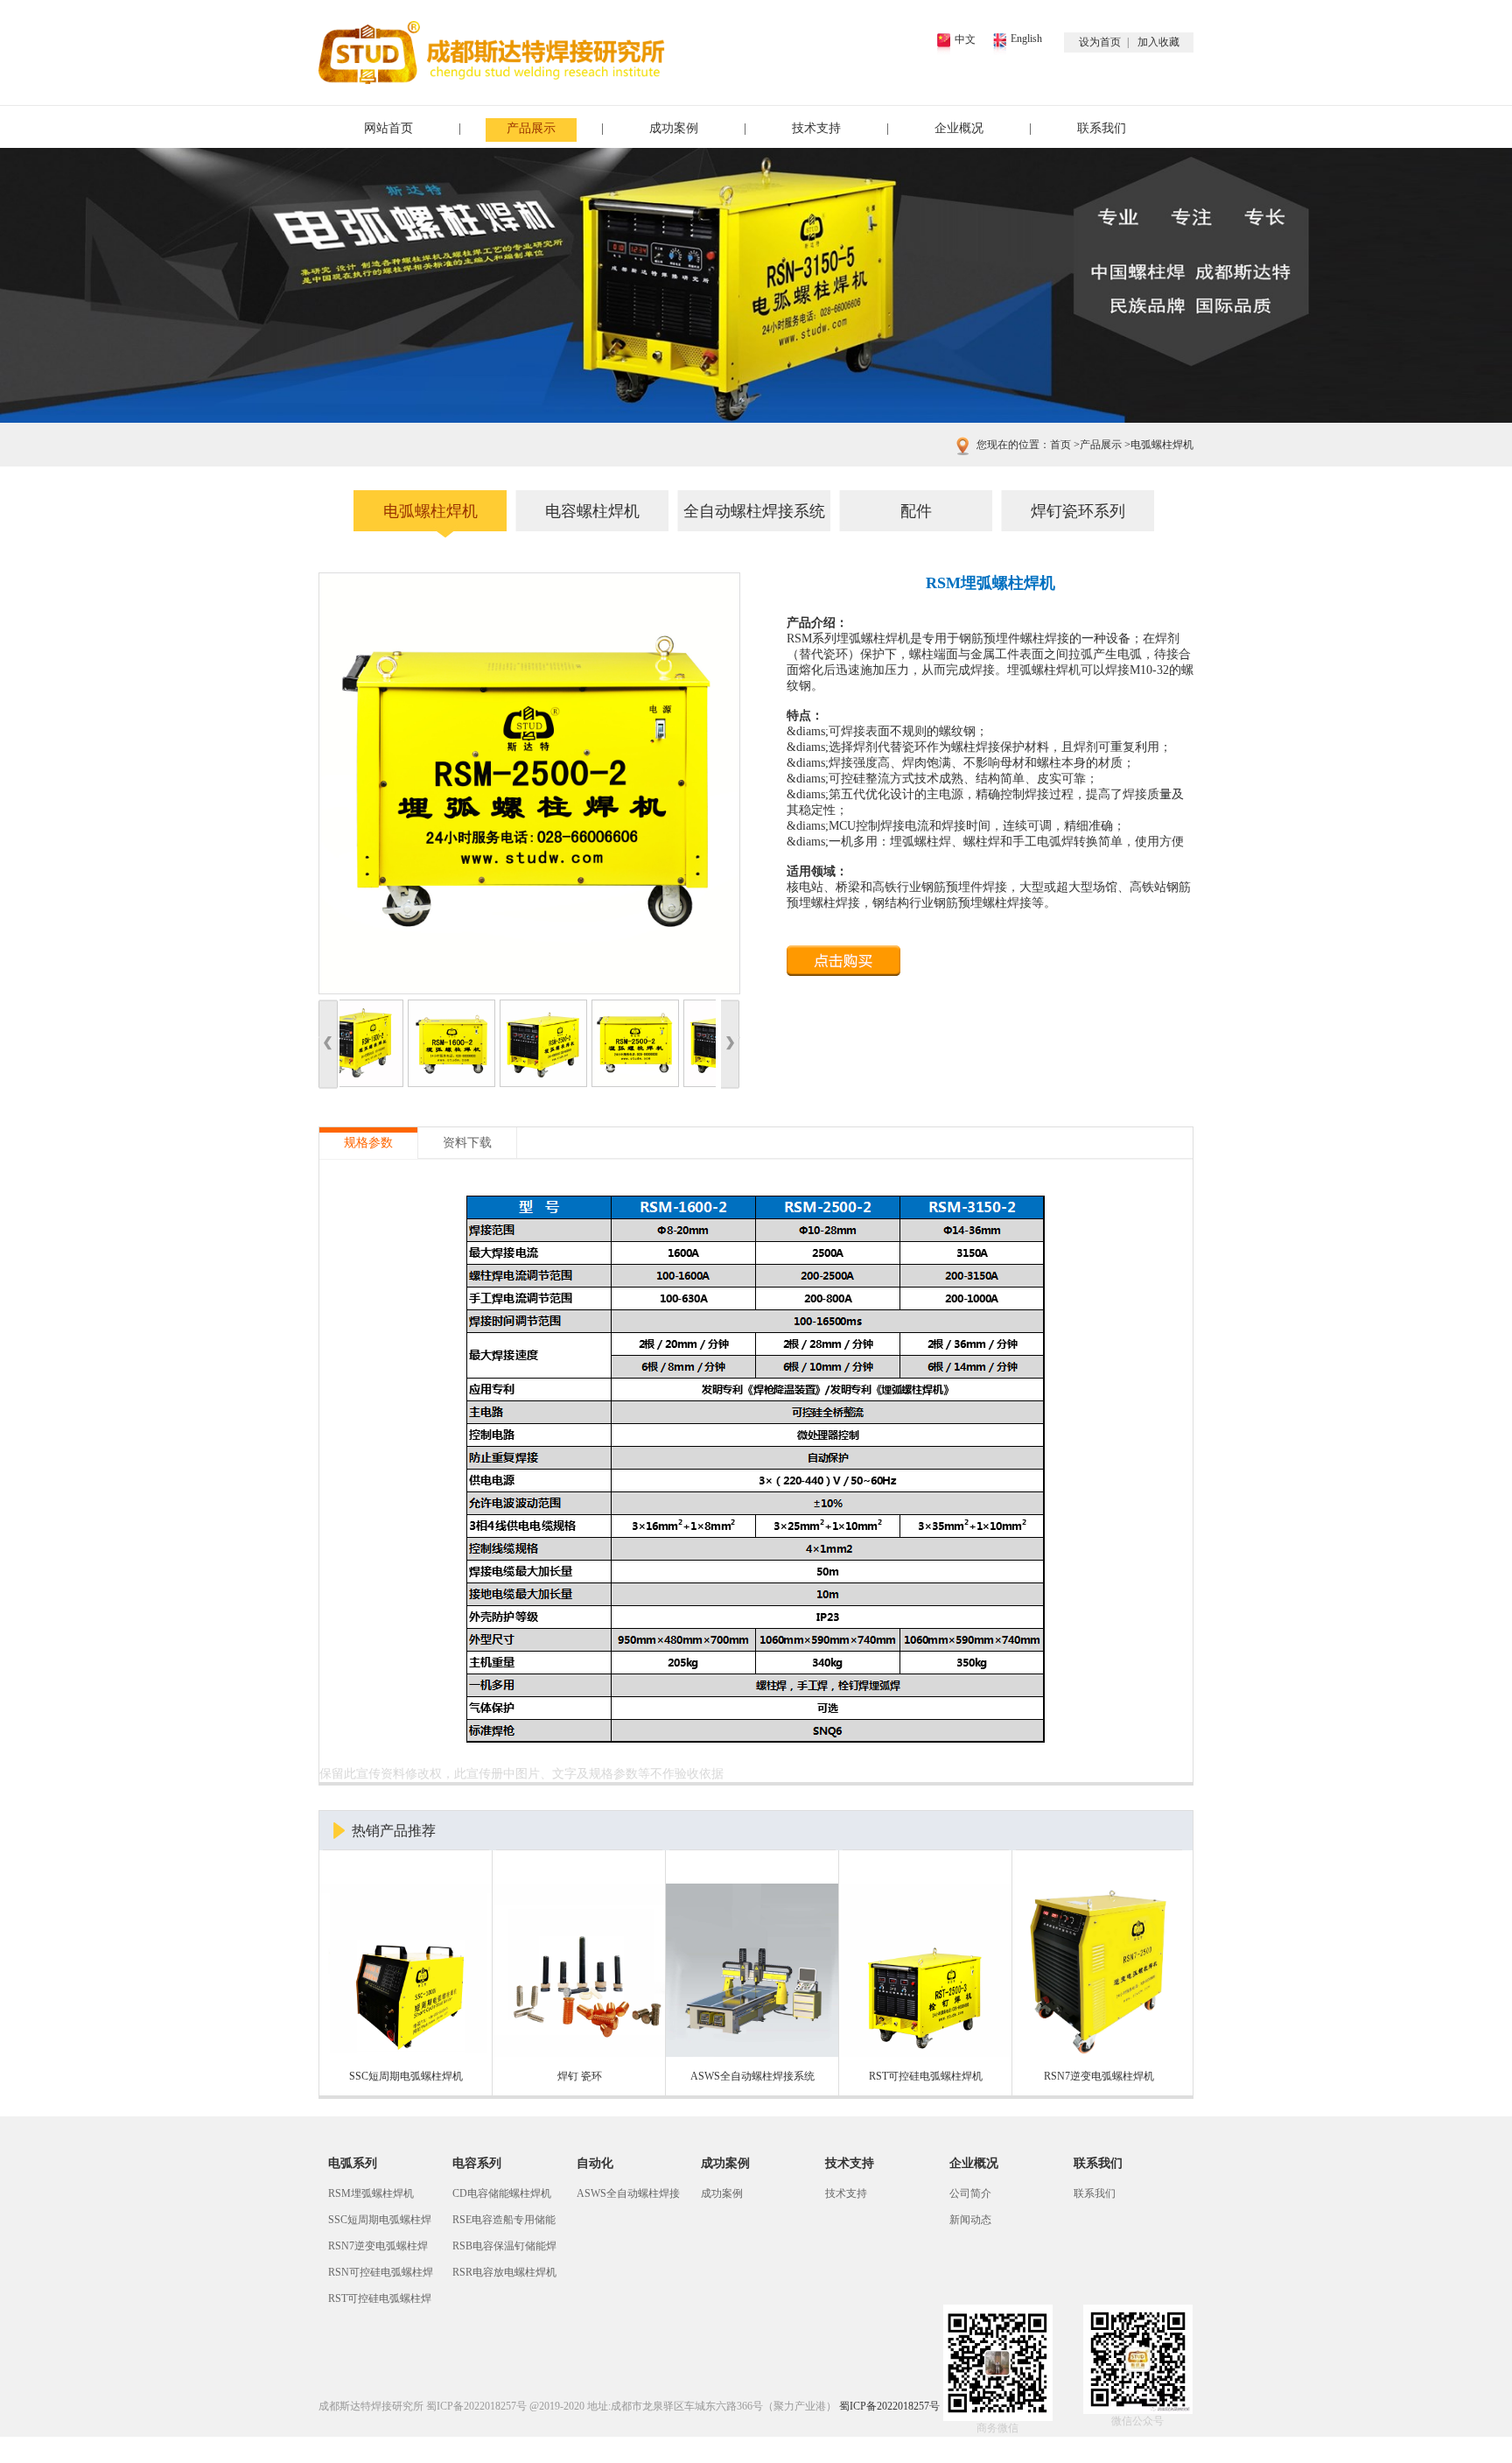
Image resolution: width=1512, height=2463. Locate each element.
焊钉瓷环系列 (1078, 511)
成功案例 (674, 128)
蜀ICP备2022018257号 (476, 2406)
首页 (1060, 445)
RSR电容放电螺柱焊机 (504, 2272)
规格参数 (368, 1143)
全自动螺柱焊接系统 (754, 511)
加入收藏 (1158, 42)
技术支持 (816, 128)
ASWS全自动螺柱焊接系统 (628, 2197)
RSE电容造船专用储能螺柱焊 (504, 2223)
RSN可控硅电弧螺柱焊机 (381, 2276)
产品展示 (531, 128)
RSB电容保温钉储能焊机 (504, 2249)
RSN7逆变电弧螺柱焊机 (378, 2249)
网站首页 (388, 128)
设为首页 (1100, 42)
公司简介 (970, 2193)
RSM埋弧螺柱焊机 (371, 2193)
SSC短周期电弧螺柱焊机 (380, 2223)
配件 (916, 511)
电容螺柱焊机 (592, 511)
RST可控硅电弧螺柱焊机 (380, 2302)
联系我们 (1102, 128)
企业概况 (959, 128)
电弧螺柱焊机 (1158, 445)
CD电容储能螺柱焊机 (502, 2193)
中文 (965, 39)
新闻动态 (970, 2220)
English (1026, 39)
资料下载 (467, 1143)
